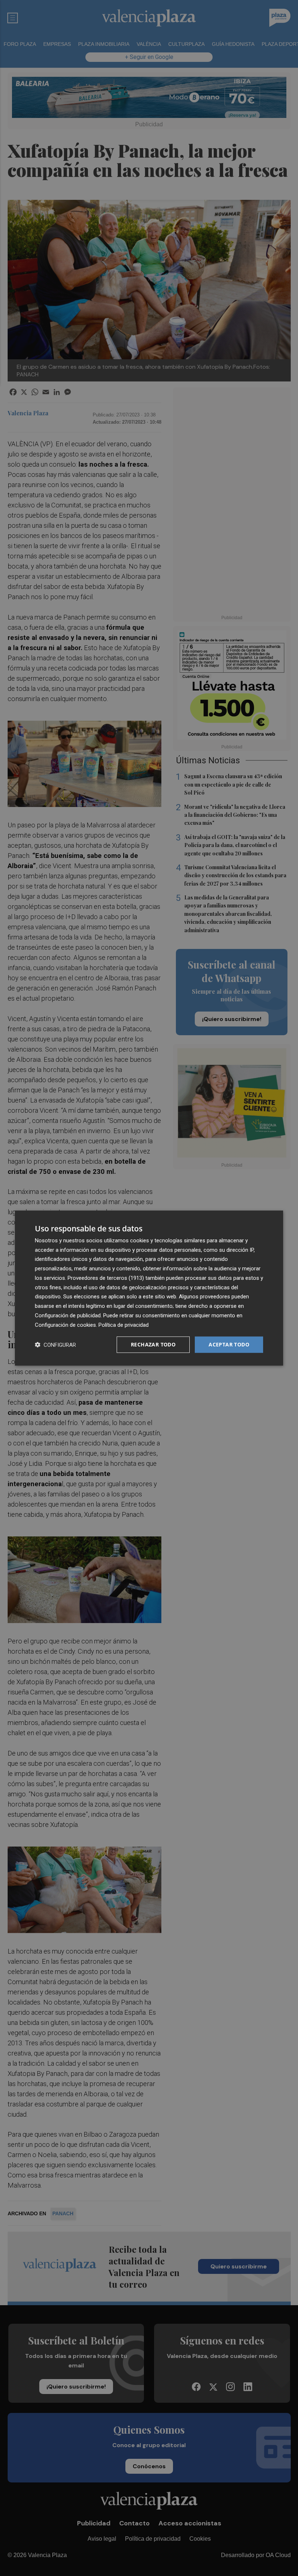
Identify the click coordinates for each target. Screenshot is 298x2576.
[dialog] (149, 1288)
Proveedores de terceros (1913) (106, 1278)
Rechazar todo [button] (153, 1344)
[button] (55, 1345)
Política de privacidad (124, 1325)
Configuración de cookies (65, 1325)
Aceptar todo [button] (229, 1344)
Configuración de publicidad (68, 1315)
